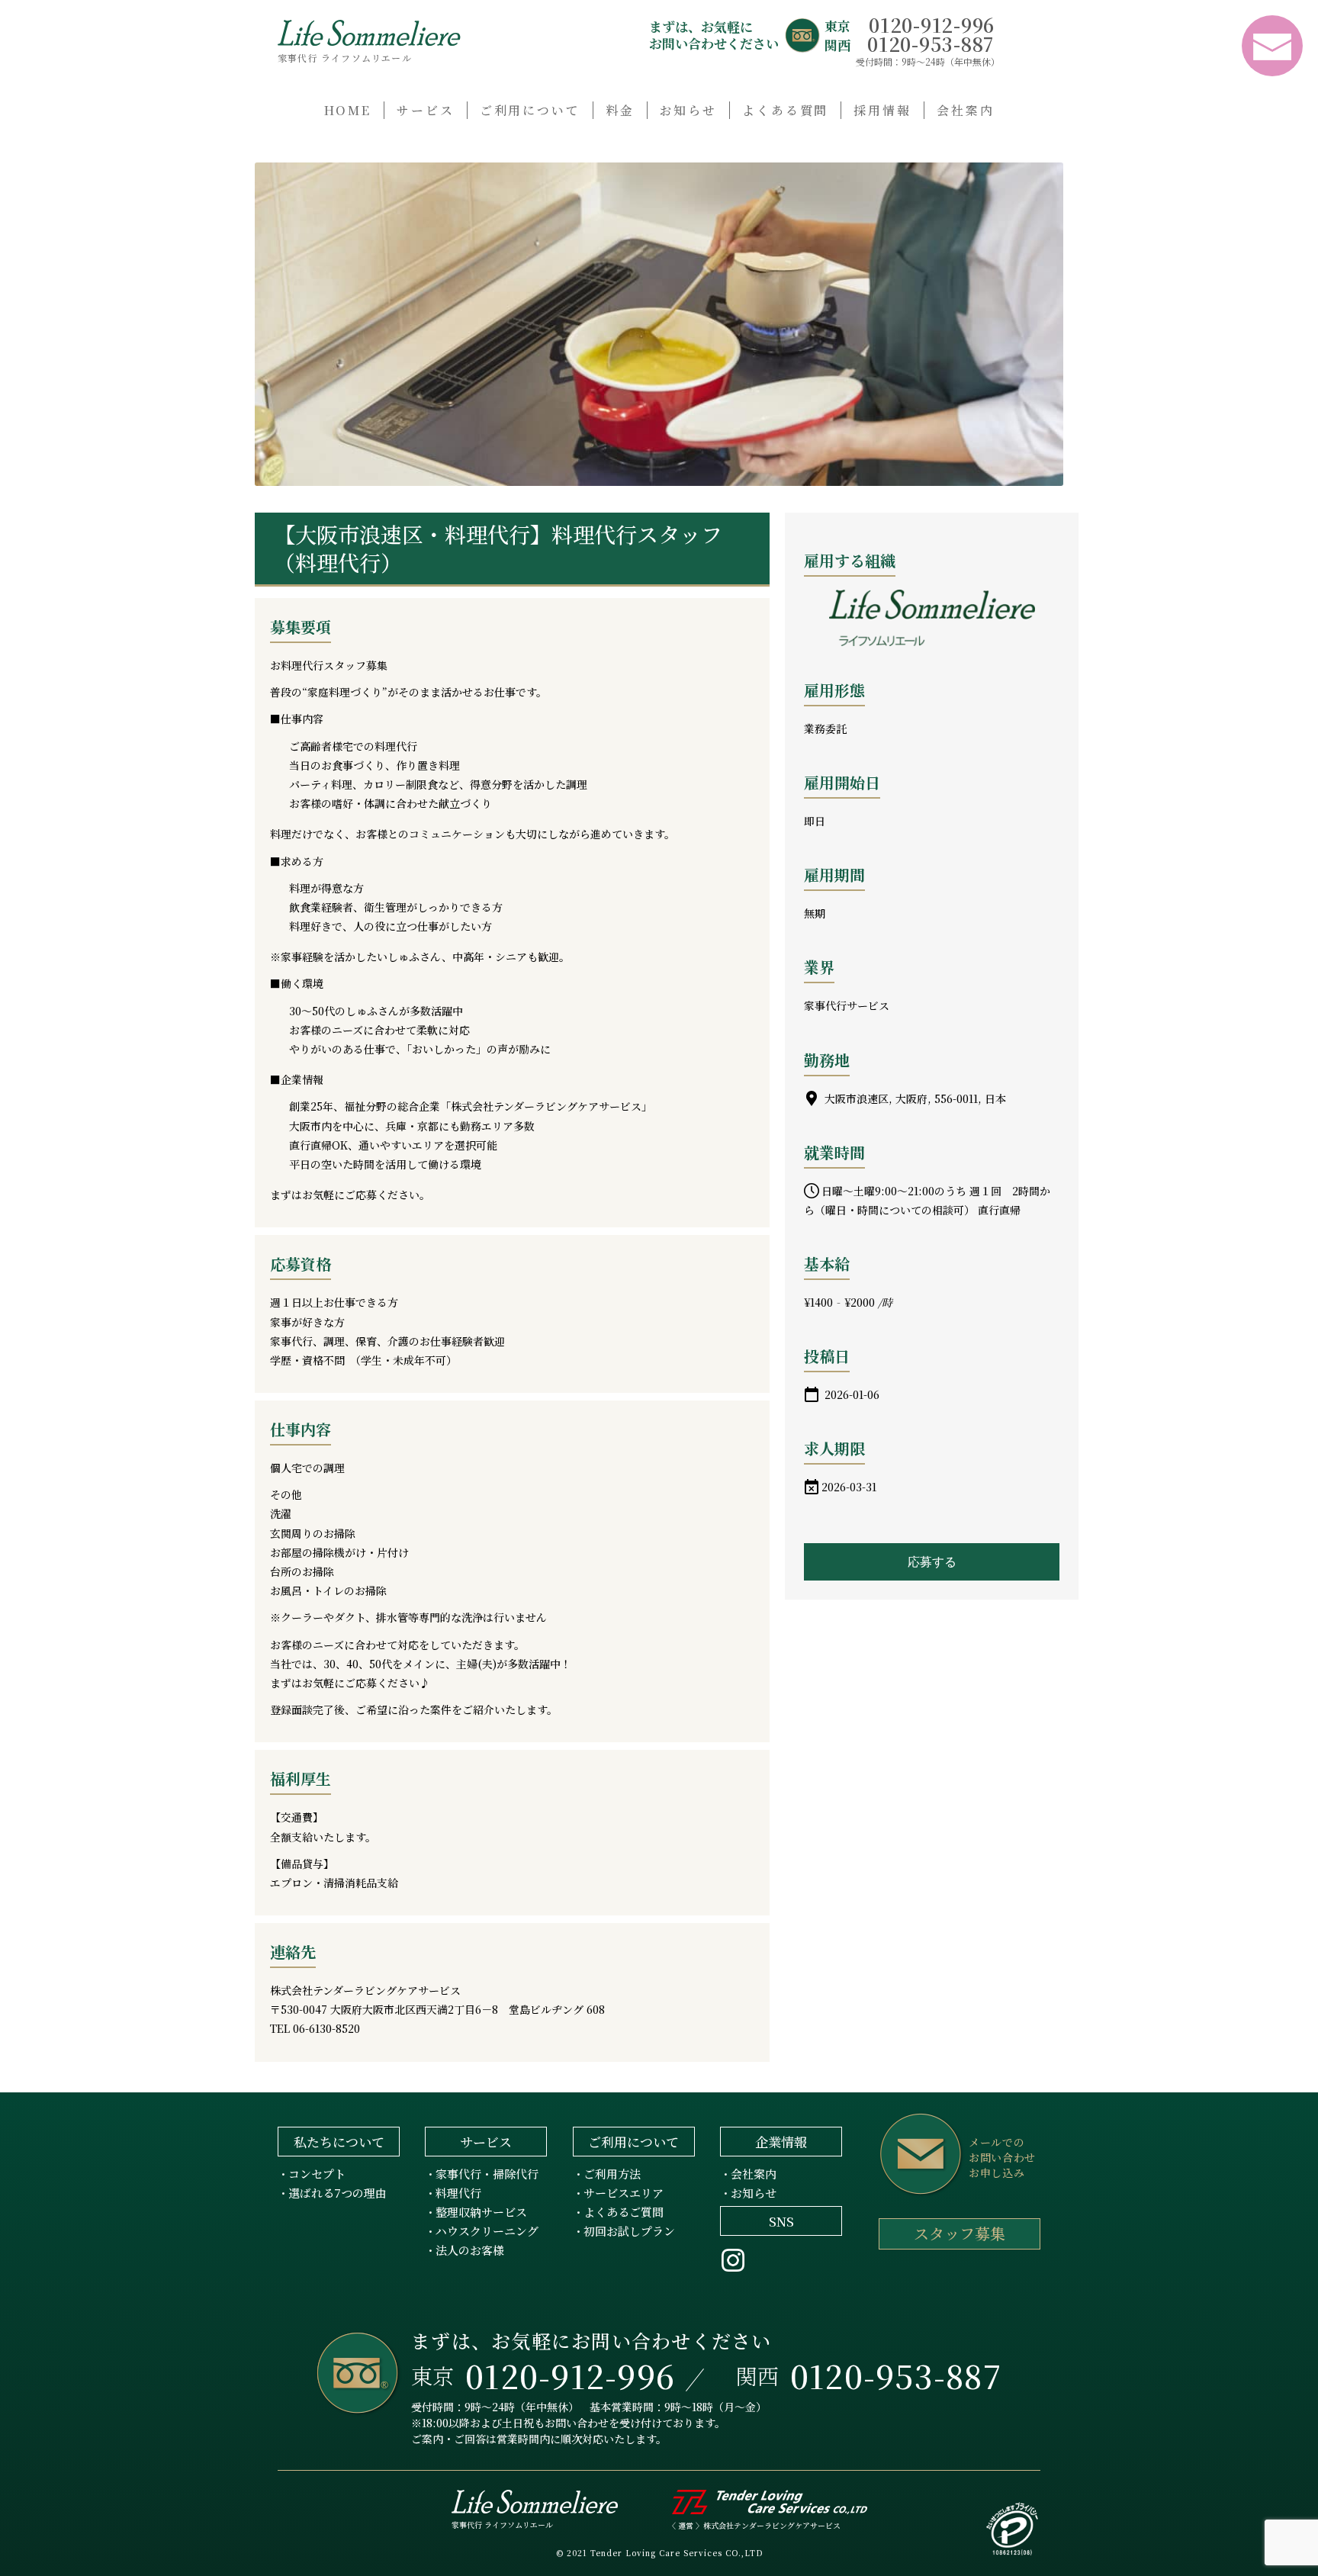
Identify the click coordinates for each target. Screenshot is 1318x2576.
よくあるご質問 (624, 2212)
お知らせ (689, 110)
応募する (932, 1562)
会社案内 (966, 110)
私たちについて (339, 2142)
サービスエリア (624, 2193)
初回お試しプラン (629, 2231)
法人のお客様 (470, 2250)
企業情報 (781, 2142)
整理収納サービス (481, 2212)
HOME (348, 110)
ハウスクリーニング (487, 2231)
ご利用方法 (612, 2174)
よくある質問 (785, 110)
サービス (426, 110)
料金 (620, 110)
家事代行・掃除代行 (487, 2174)
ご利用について (530, 110)
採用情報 (882, 110)
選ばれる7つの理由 (338, 2193)
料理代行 (458, 2193)
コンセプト (317, 2174)
